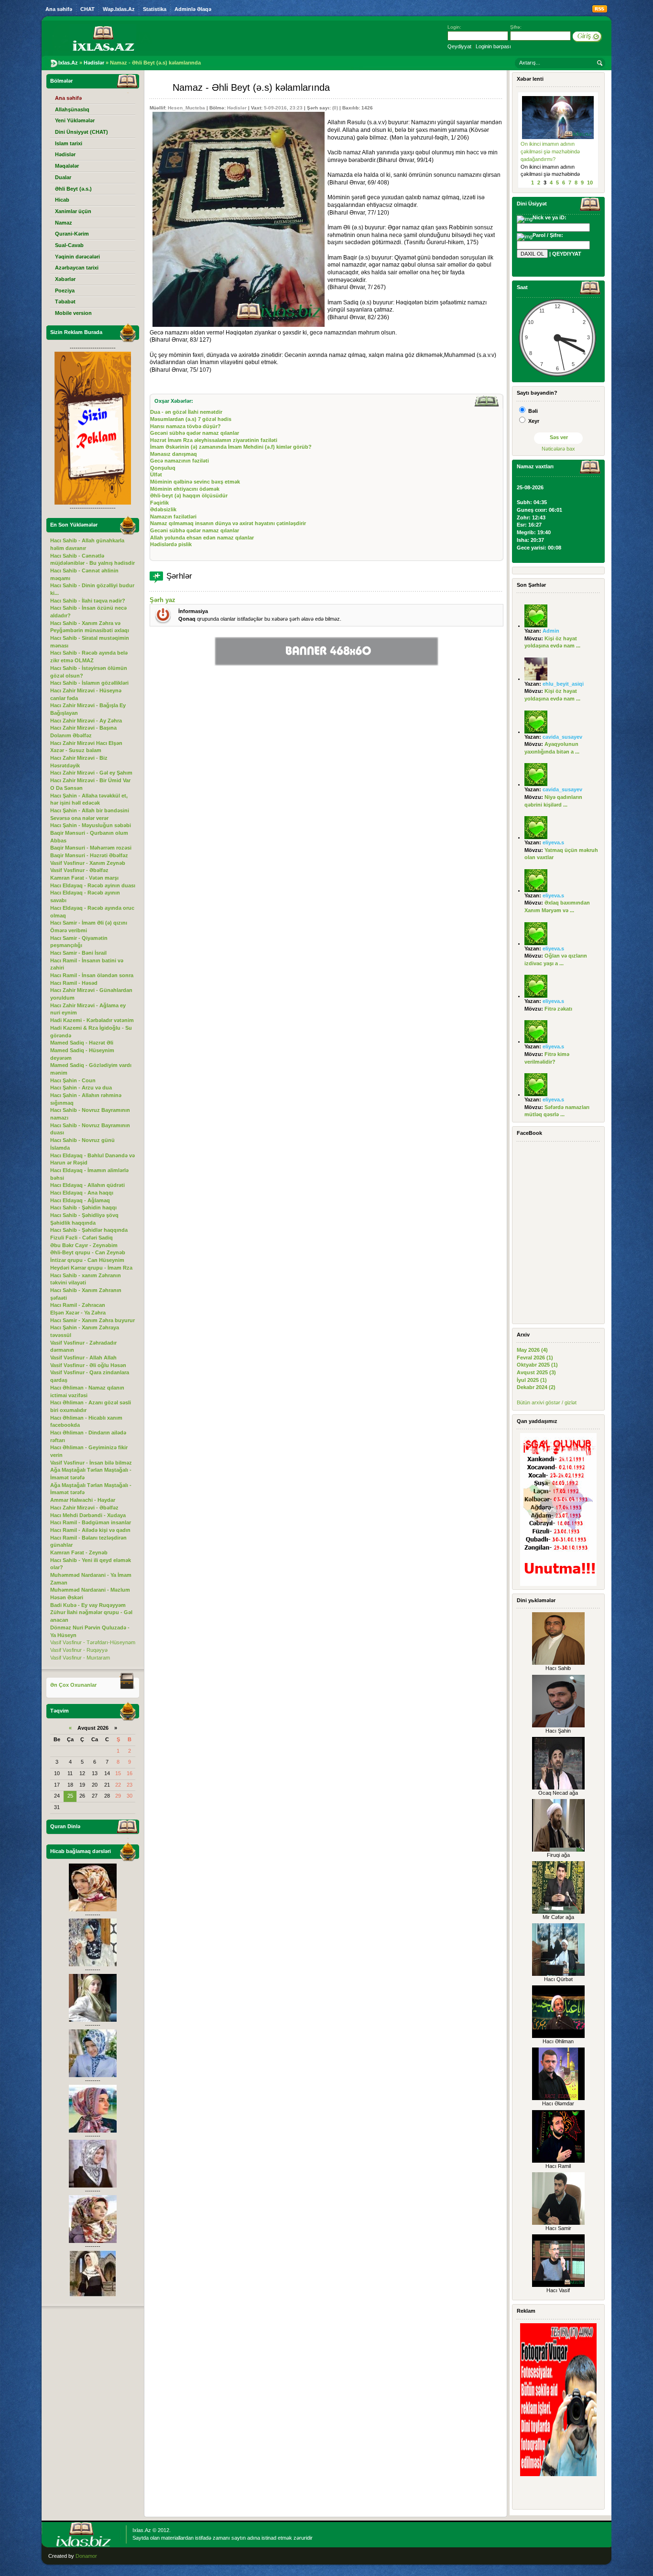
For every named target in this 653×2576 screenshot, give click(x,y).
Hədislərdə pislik (171, 544)
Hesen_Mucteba (186, 108)
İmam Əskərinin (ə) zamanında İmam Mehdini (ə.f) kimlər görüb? (231, 447)
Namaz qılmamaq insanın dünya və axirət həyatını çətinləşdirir (228, 523)
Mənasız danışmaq (174, 454)
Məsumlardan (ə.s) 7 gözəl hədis (191, 419)
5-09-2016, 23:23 (283, 108)
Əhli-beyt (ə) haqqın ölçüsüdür (189, 496)
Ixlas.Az (142, 2530)
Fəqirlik (159, 503)
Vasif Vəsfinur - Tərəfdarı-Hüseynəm (93, 1642)
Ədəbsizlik (163, 509)
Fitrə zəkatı (558, 1009)
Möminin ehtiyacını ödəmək (185, 489)
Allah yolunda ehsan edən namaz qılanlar (202, 538)
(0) (335, 108)
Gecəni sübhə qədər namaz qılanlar (195, 433)
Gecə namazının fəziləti (180, 461)
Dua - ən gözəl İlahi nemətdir (186, 412)
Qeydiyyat (459, 46)
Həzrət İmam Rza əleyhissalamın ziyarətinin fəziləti (214, 440)
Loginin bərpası (493, 46)
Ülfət (156, 474)
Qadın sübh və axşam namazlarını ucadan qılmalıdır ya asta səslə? (555, 151)
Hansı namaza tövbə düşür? (185, 426)
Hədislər (237, 108)
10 (590, 183)
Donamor (86, 2556)
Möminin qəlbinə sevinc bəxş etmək (195, 482)
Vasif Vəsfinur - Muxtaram (80, 1658)
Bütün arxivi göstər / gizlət (547, 1402)
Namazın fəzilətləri (173, 517)
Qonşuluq (163, 468)
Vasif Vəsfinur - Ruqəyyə (79, 1650)
